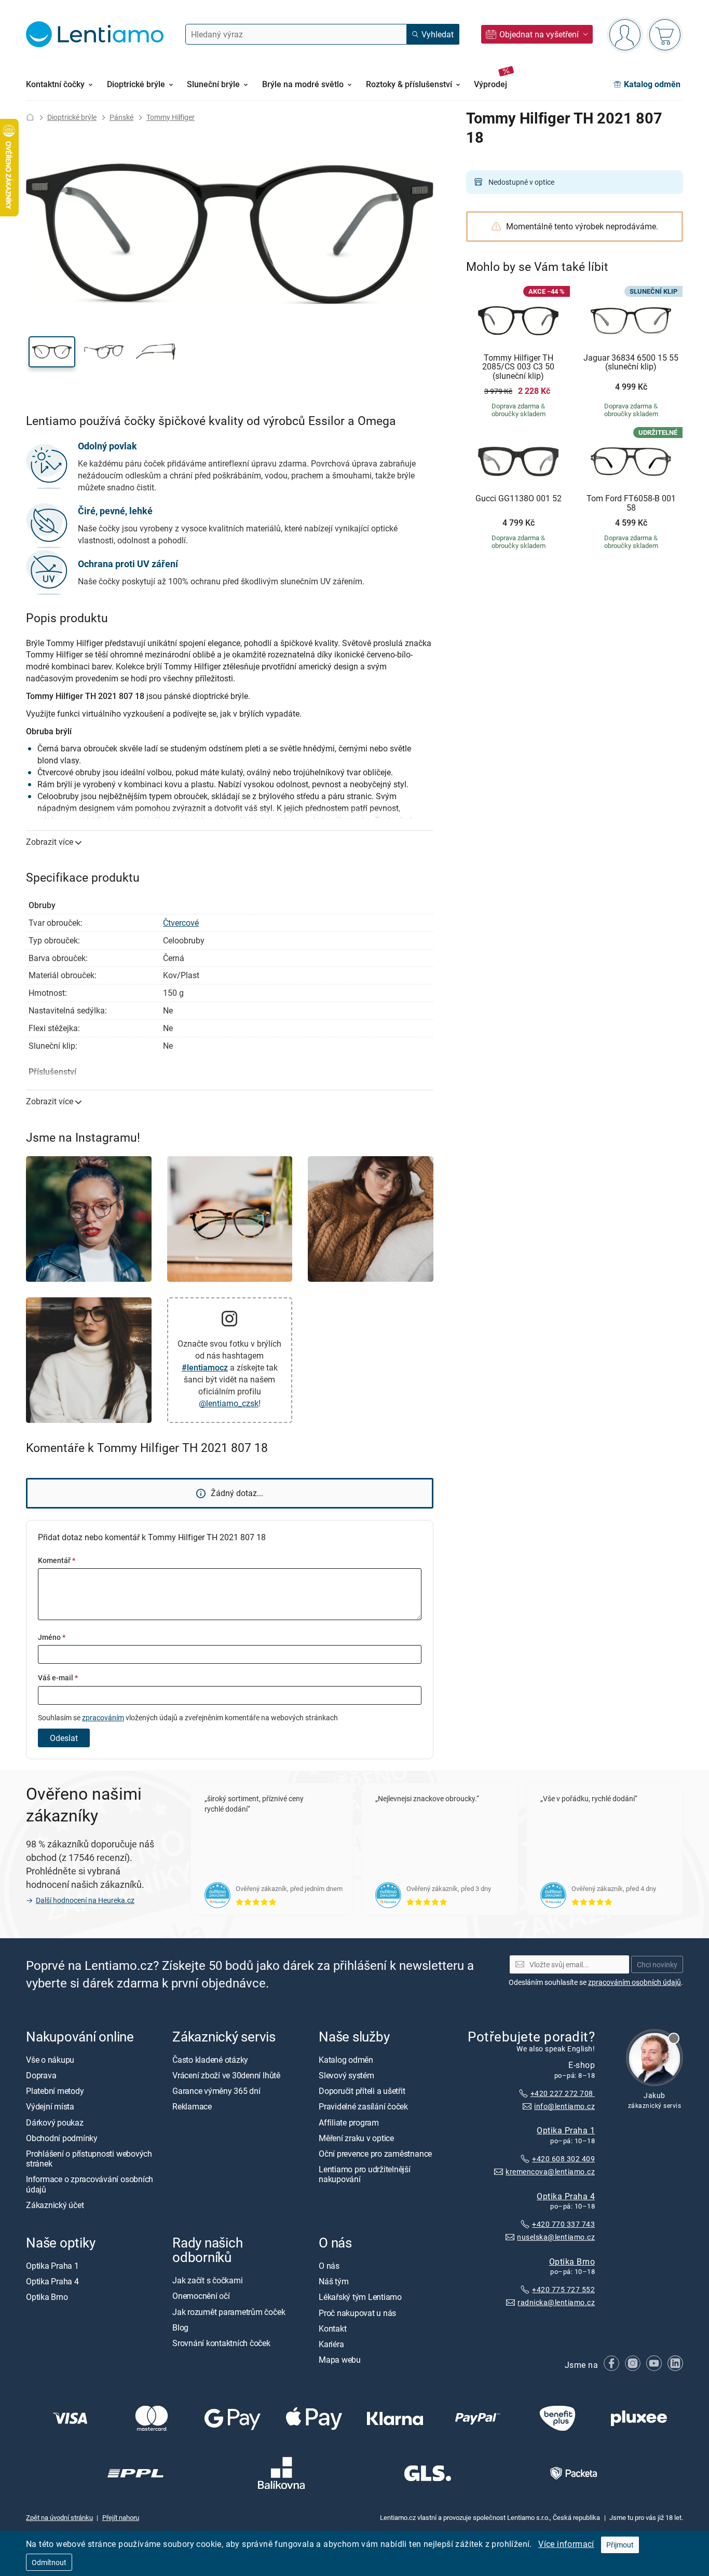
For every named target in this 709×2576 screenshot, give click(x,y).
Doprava (41, 2076)
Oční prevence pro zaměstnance (375, 2154)
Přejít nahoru (121, 2517)
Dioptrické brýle (72, 117)
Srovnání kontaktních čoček (221, 2343)
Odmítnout (49, 2562)
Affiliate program (349, 2122)
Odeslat (64, 1738)
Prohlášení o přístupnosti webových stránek (89, 2159)
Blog (180, 2327)
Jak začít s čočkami (207, 2281)
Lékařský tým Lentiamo (360, 2297)
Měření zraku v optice (356, 2138)
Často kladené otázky (210, 2060)
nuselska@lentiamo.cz (556, 2237)
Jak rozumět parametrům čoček (229, 2312)
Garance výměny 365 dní (216, 2091)
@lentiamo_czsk (229, 1403)
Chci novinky (657, 1964)
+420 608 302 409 (563, 2159)
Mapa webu (340, 2360)
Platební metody (55, 2091)
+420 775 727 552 (563, 2290)
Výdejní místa (50, 2107)
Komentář (57, 1560)
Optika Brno (572, 2262)
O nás (329, 2266)
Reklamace (192, 2107)
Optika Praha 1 (566, 2130)
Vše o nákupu (50, 2060)
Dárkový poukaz (55, 2122)
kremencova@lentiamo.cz (550, 2171)
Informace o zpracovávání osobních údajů (90, 2184)
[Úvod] (30, 117)
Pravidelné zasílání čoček (363, 2107)
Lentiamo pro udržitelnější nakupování (365, 2175)
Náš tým (333, 2282)
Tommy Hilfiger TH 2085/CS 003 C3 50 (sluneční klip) (518, 367)
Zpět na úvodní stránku (59, 2517)
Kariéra (331, 2344)
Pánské (121, 117)
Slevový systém (346, 2076)
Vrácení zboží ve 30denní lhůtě (226, 2076)
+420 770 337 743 (563, 2224)
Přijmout (620, 2545)
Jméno (52, 1637)
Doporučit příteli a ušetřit (362, 2091)
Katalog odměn (346, 2060)
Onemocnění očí (201, 2296)
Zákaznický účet (55, 2205)
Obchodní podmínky (62, 2138)
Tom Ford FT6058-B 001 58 (631, 503)
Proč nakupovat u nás (357, 2313)
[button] (52, 352)
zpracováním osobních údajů (635, 1982)
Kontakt (332, 2328)
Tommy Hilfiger (171, 117)
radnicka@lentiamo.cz (556, 2303)
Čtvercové (181, 923)
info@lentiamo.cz (564, 2106)
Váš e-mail (58, 1677)
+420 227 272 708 (563, 2093)
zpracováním (103, 1717)
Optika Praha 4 (566, 2196)
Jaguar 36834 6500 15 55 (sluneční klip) (631, 362)
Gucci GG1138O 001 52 (519, 499)
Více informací (566, 2544)
